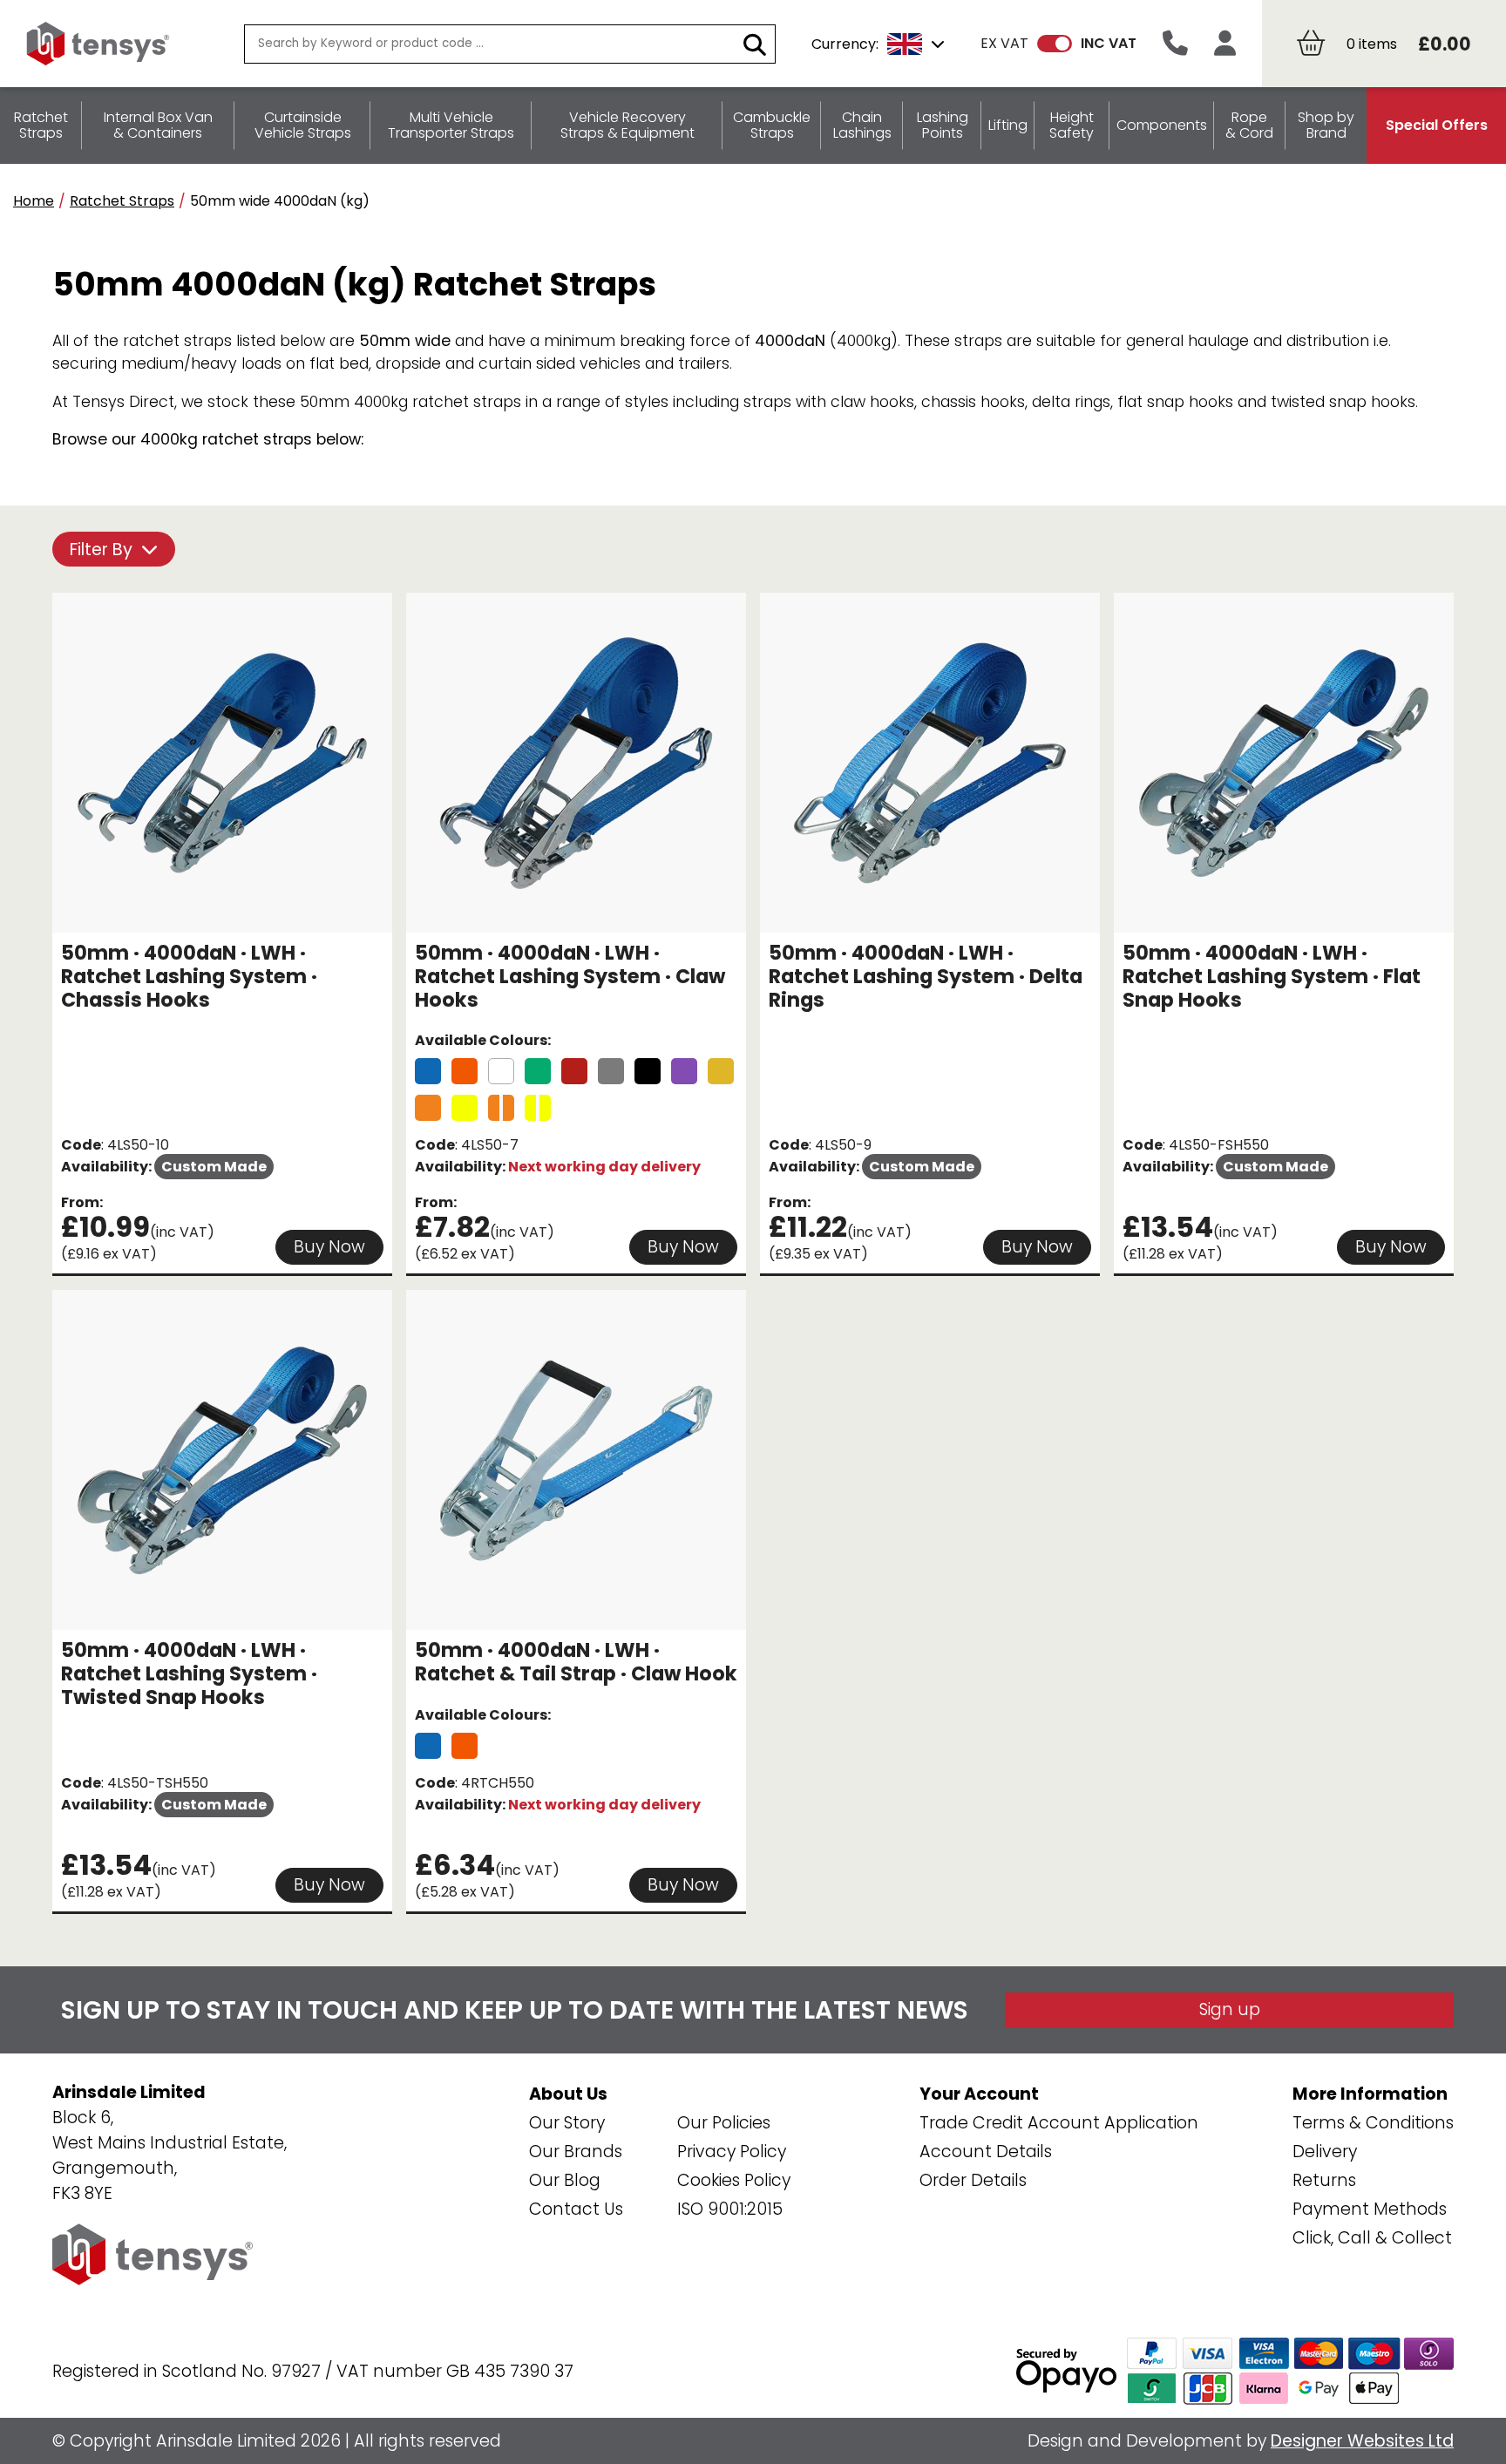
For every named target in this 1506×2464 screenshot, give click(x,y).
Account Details (986, 2152)
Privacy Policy (732, 2152)
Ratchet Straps (122, 201)
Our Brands (576, 2152)
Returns (1324, 2180)
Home (34, 201)
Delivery (1325, 2152)
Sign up (1230, 2009)
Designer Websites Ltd (1362, 2441)
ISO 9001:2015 (730, 2209)
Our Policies (724, 2123)
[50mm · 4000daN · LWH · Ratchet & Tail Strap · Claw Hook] (428, 1746)
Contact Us (576, 2209)
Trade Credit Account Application (1059, 2123)
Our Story (567, 2123)
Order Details (973, 2180)
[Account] (1225, 44)
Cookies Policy (734, 2180)
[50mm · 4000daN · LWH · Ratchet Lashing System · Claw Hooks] (428, 1071)
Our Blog (565, 2180)
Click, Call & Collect (1372, 2238)
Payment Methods (1370, 2209)
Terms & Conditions (1373, 2123)
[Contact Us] (1175, 44)
